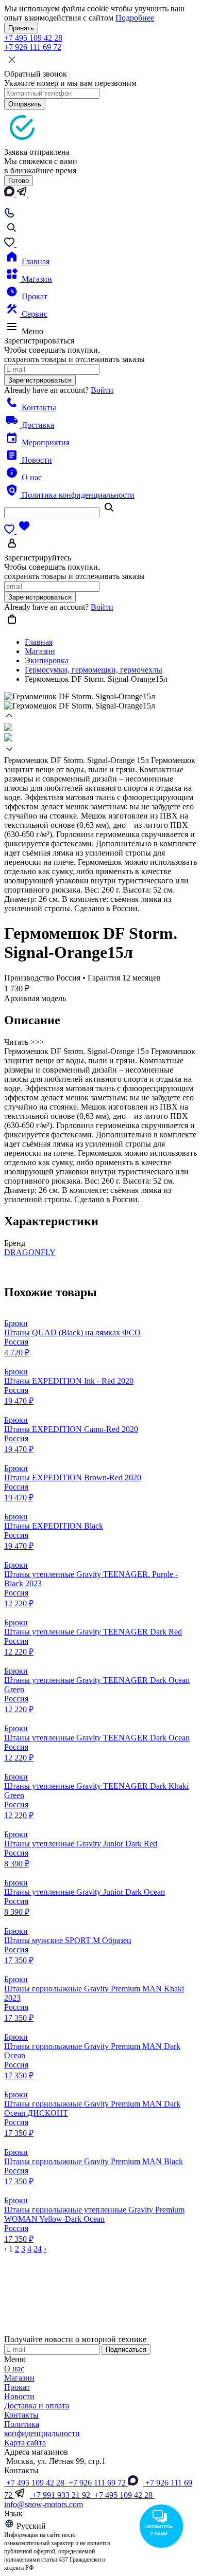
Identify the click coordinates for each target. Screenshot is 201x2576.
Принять (21, 28)
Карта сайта (25, 2443)
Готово (19, 181)
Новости (36, 460)
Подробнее (135, 18)
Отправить (25, 104)
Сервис (33, 314)
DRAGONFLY (30, 1252)
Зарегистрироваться (40, 380)
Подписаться (126, 2350)
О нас (31, 477)
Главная (35, 261)
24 (38, 2249)
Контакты (38, 407)
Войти (102, 390)
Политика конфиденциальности (77, 495)
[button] (100, 717)
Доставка (37, 425)
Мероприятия (45, 442)
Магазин (36, 279)
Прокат (33, 296)
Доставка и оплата (37, 2406)
